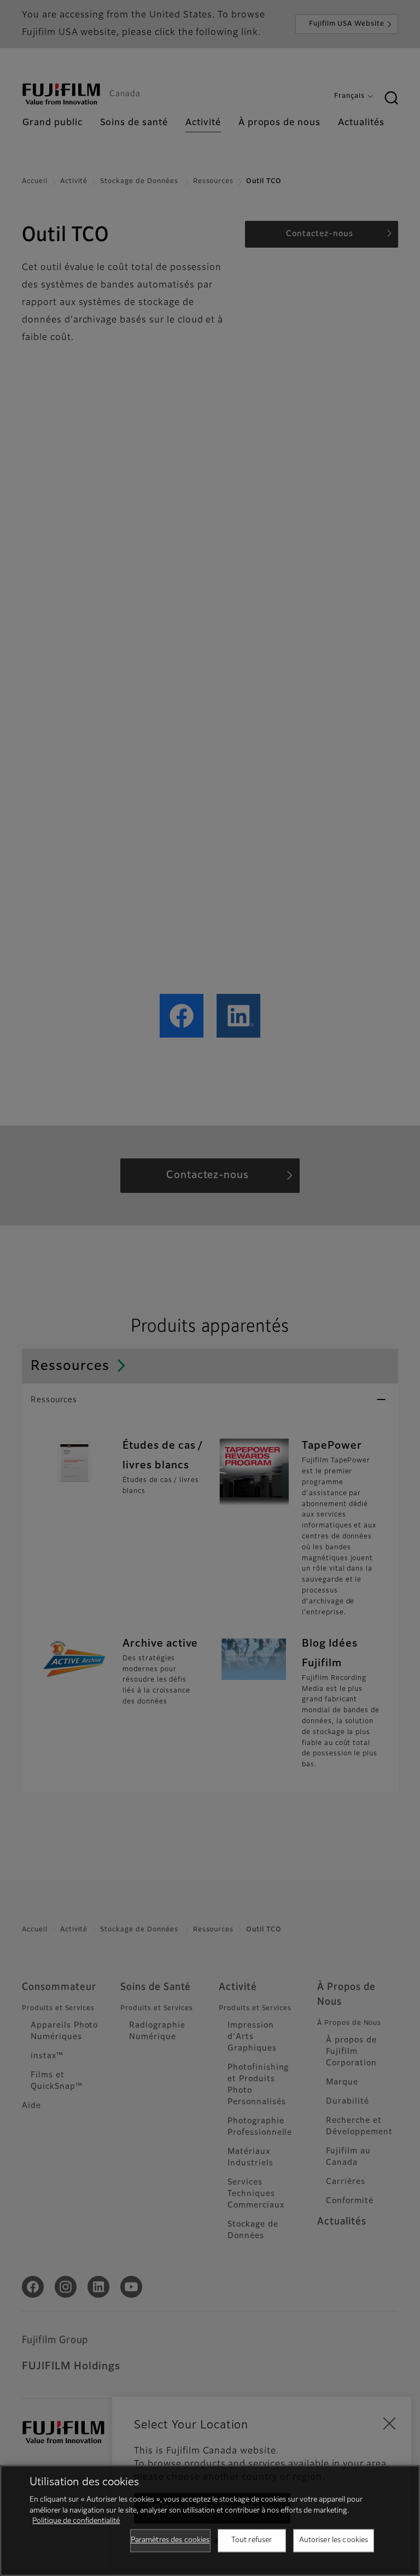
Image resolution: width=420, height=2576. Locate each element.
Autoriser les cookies (334, 2540)
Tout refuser (252, 2540)
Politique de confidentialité (76, 2521)
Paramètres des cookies (170, 2540)
